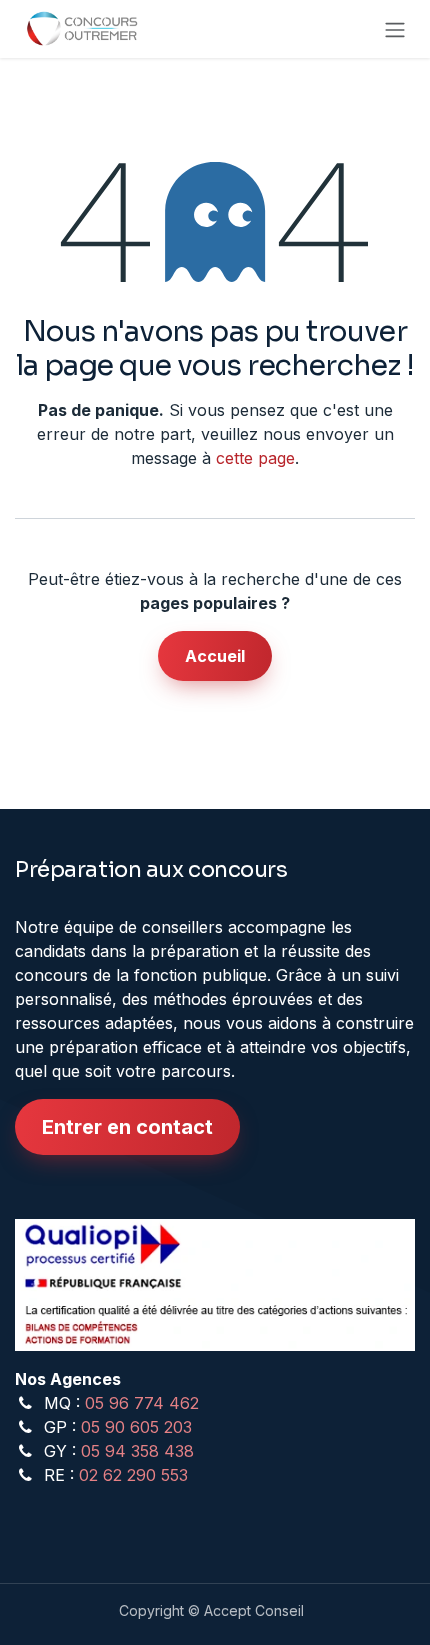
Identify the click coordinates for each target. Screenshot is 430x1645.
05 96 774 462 (142, 1403)
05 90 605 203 (136, 1427)
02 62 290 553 (133, 1475)
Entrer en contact (127, 1127)
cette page (255, 458)
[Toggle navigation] (395, 29)
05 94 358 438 (137, 1451)
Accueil (215, 656)
